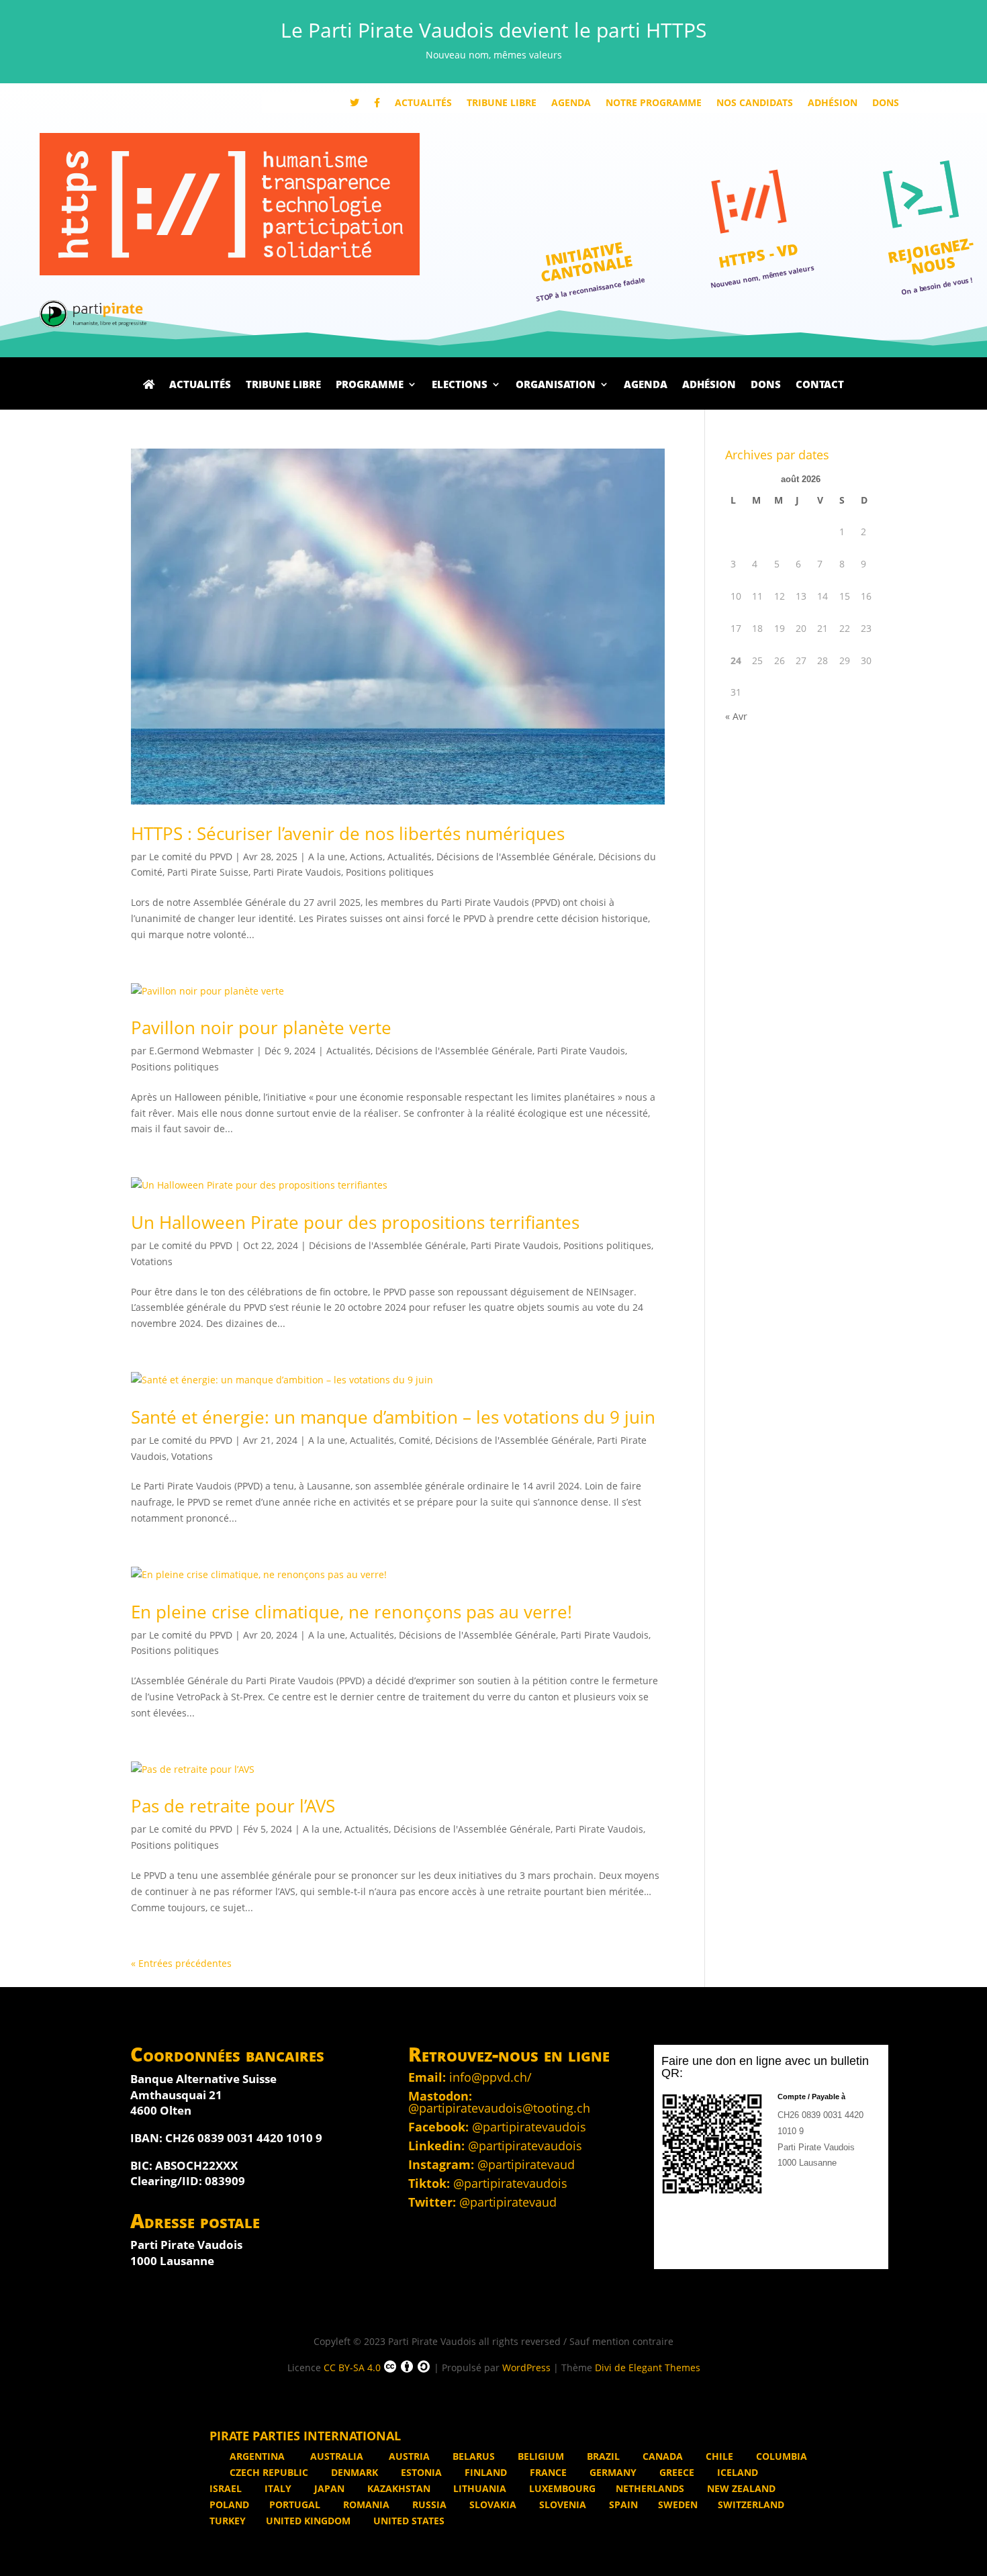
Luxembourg (561, 2488)
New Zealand (740, 2488)
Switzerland (751, 2504)
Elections (460, 385)
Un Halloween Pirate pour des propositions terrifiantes (355, 1222)
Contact (820, 385)
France (547, 2472)
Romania (365, 2504)
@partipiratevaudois (529, 2127)
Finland (484, 2472)
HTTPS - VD (758, 255)
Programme (370, 385)
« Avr (736, 716)
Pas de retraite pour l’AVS (233, 1806)
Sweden (678, 2504)
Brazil (602, 2456)
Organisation (556, 385)
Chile (718, 2456)
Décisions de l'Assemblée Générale (515, 857)
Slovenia (561, 2504)
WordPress (526, 2367)
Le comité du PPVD (191, 857)
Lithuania (478, 2488)
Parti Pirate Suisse (208, 872)
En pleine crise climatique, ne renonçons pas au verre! (351, 1612)
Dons (886, 103)
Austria (408, 2456)
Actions (366, 857)
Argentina (257, 2456)
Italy (277, 2488)
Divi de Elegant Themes (648, 2367)
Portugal (295, 2504)
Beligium (539, 2456)
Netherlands (650, 2488)
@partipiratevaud (526, 2164)
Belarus (472, 2456)
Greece (675, 2472)
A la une (327, 857)
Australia (337, 2456)
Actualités (423, 103)
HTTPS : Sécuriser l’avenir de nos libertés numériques (348, 833)
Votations (152, 1261)
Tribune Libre (502, 103)
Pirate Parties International (305, 2436)
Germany (612, 2472)
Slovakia (491, 2504)
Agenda (571, 103)
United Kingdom (308, 2521)
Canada (661, 2456)
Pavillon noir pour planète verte (261, 1027)
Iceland (736, 2472)
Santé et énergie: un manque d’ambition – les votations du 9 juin (393, 1417)
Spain (622, 2504)
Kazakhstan (397, 2488)
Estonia (420, 2472)
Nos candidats (755, 103)
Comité (415, 1440)
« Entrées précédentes (181, 1963)
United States (408, 2521)
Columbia (780, 2456)
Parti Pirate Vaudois (297, 872)
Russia (428, 2504)
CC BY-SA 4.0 (352, 2367)
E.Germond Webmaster (201, 1051)
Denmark (353, 2472)
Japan (328, 2488)
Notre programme (654, 103)
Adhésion (833, 103)
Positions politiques (390, 872)
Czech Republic (268, 2472)
